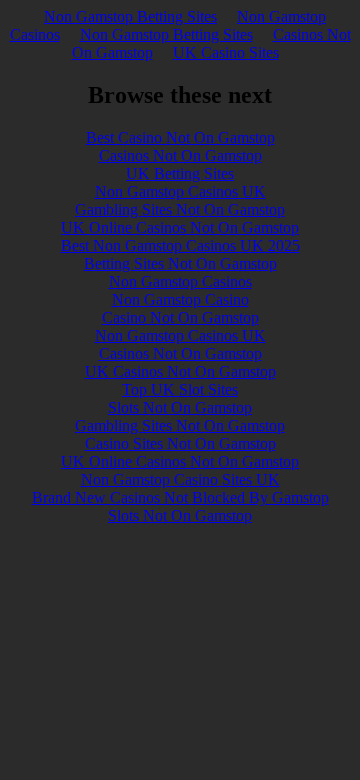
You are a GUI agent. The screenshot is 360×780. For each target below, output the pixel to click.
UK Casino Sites (226, 52)
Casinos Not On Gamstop (180, 155)
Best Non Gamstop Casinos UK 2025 (180, 245)
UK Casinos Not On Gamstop (180, 371)
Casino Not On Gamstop (180, 317)
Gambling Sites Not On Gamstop (180, 209)
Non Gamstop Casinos (180, 281)
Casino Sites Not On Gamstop (180, 443)
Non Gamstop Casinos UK (180, 191)
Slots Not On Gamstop (180, 407)
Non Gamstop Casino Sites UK (180, 479)
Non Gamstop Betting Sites (130, 16)
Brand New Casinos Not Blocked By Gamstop (180, 497)
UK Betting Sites (180, 173)
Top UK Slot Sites (180, 389)
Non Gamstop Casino (180, 299)
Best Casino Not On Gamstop (180, 137)
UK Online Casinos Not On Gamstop (180, 227)
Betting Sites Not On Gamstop (180, 263)
